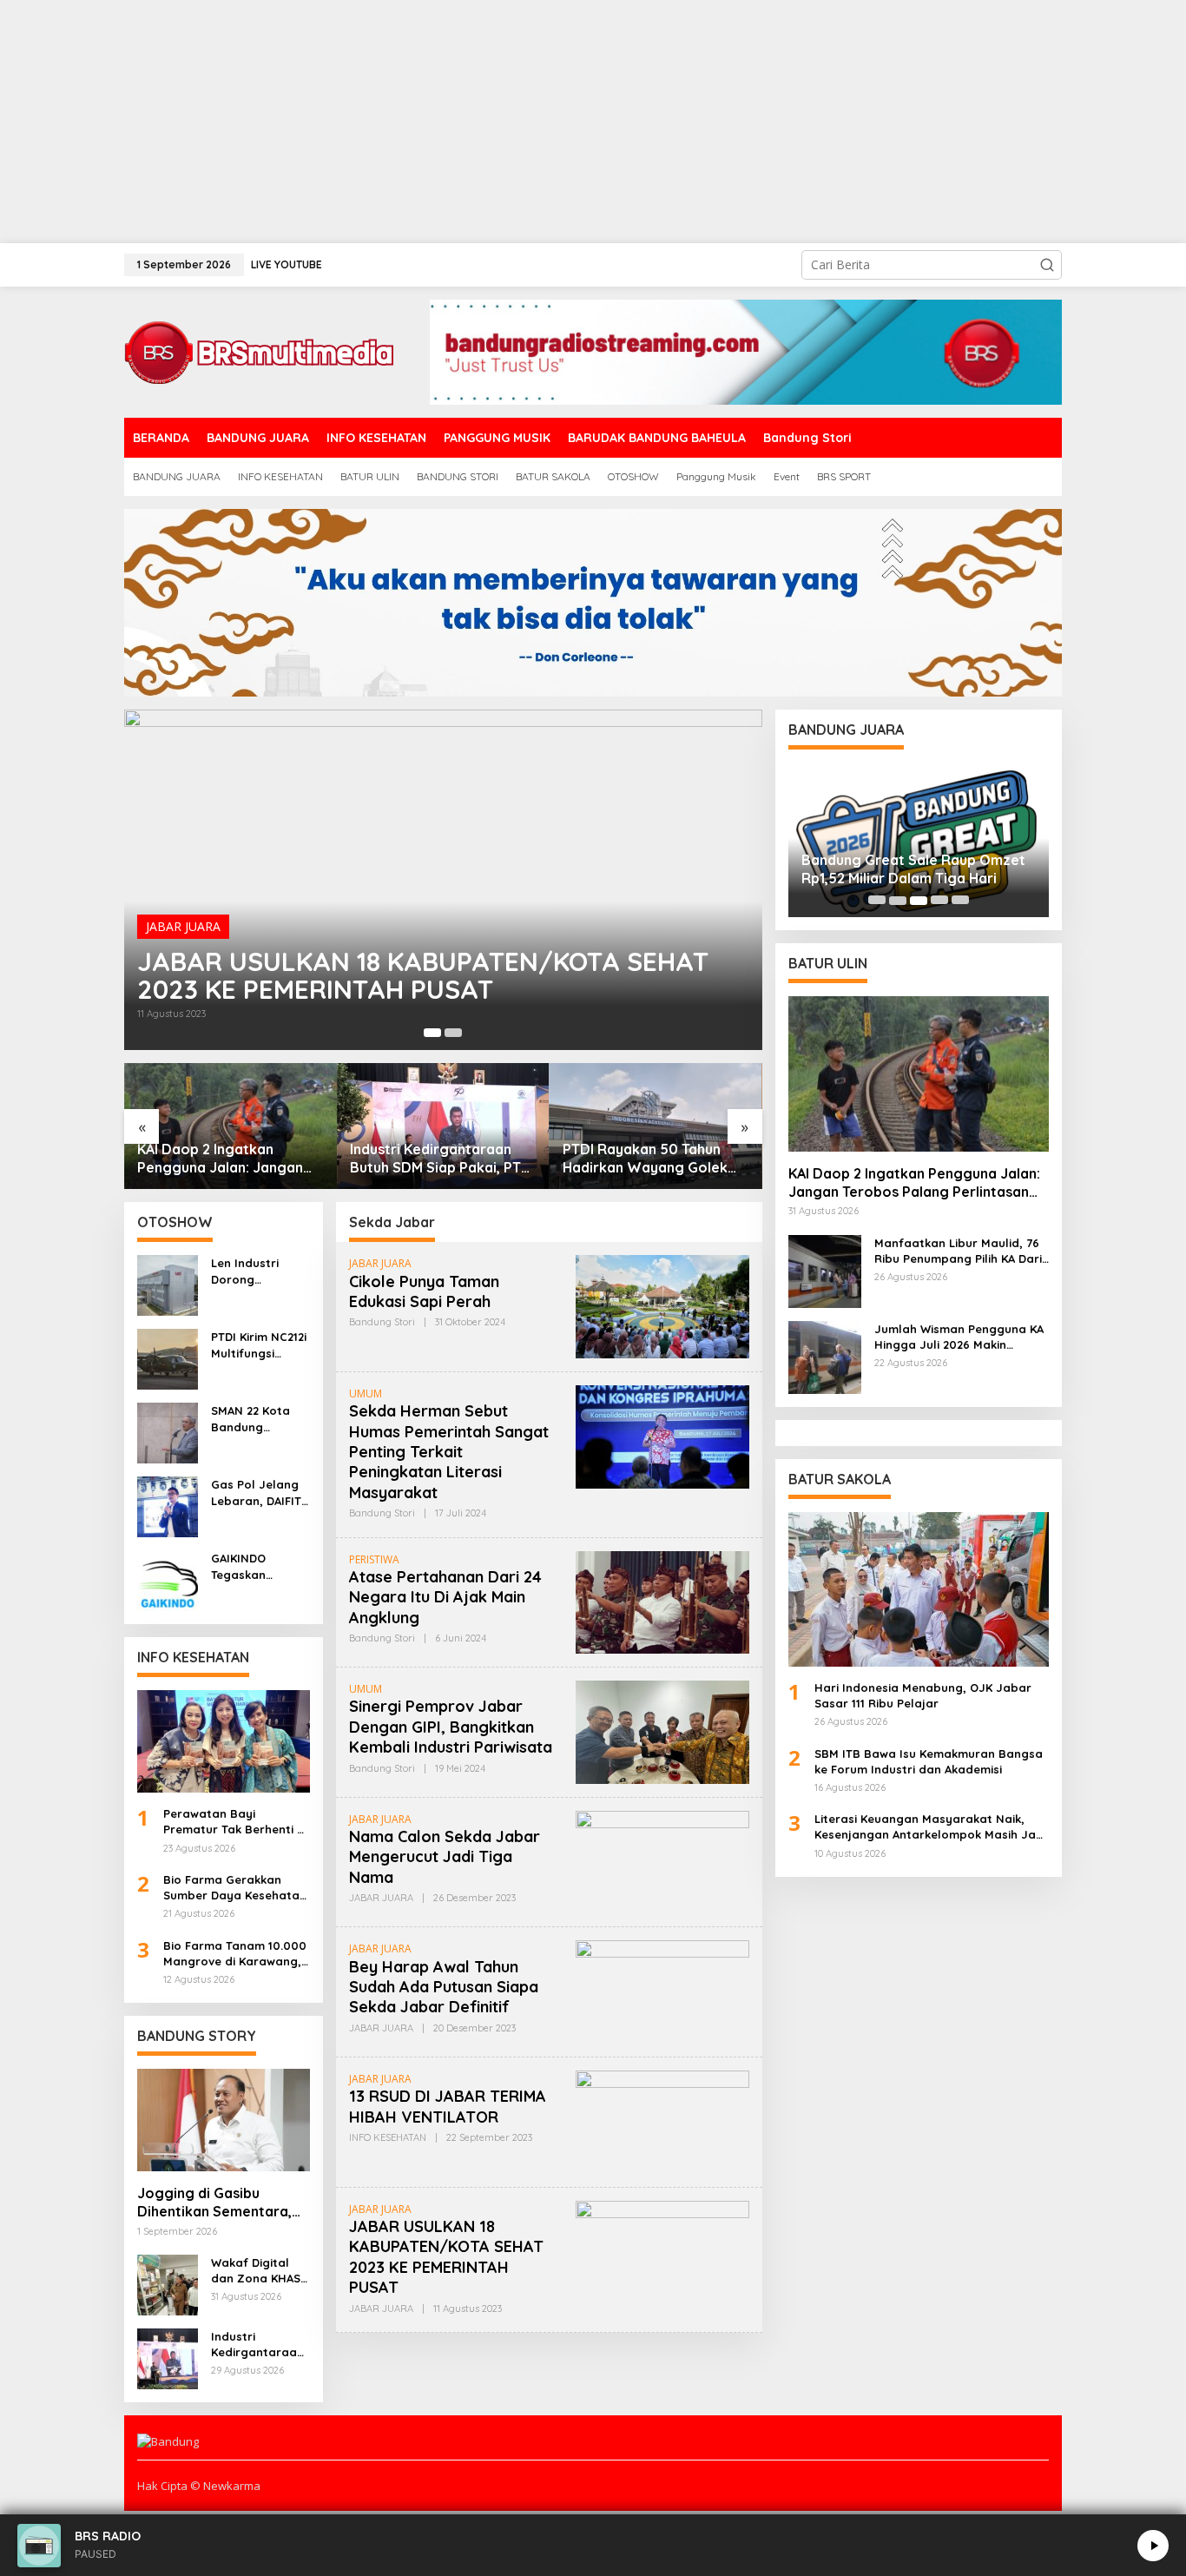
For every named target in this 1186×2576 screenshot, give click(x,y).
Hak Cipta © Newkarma (199, 2486)
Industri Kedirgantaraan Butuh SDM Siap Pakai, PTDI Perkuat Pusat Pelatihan (442, 1159)
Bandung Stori (382, 1322)
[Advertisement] (521, 122)
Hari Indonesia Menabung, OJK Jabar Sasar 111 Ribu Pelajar (923, 1695)
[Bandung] (259, 350)
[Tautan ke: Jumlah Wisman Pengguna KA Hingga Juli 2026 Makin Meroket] (825, 1356)
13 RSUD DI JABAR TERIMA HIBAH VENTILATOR (448, 2106)
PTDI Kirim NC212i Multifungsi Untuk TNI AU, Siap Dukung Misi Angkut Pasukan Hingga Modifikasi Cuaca (259, 1345)
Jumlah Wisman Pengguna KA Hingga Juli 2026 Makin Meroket (959, 1337)
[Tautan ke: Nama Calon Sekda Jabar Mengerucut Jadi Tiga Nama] (662, 1861)
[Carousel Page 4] (939, 901)
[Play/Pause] (1153, 2546)
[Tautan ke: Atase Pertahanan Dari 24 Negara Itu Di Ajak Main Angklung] (662, 1601)
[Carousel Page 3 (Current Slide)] (919, 901)
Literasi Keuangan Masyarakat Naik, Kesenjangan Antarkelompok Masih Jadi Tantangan (930, 1827)
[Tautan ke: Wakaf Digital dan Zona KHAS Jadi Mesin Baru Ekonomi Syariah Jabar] (168, 2284)
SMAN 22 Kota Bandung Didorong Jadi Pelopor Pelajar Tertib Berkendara (257, 1419)
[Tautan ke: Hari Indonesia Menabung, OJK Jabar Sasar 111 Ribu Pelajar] (919, 1589)
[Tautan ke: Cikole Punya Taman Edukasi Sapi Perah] (662, 1305)
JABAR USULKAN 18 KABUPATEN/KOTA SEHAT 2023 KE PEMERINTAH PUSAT (423, 975)
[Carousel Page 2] (453, 1033)
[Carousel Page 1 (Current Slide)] (432, 1033)
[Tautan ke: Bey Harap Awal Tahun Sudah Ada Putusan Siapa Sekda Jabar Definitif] (662, 1991)
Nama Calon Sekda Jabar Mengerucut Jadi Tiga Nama (445, 1857)
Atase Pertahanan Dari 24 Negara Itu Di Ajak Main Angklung (445, 1597)
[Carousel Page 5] (960, 901)
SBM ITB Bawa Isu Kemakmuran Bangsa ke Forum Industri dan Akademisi (929, 1761)
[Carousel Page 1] (877, 901)
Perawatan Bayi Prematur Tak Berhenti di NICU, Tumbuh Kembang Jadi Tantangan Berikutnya (235, 1822)
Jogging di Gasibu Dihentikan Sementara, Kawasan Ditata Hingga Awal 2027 (217, 2203)
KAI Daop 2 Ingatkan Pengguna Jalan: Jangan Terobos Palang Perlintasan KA (220, 1159)
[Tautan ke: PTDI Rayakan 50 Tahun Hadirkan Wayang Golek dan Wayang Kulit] (656, 1126)
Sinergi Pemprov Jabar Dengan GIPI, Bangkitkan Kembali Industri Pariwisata (451, 1727)
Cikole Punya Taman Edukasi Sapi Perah (424, 1291)
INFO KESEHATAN (388, 2137)
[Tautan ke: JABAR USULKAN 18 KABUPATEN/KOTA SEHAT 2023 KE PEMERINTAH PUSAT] (443, 880)
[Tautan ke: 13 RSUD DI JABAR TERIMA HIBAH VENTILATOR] (662, 2120)
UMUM (366, 1394)
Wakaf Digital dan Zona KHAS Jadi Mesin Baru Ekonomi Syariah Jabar (259, 2271)
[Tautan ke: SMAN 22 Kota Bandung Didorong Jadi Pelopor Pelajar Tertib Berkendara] (168, 1432)
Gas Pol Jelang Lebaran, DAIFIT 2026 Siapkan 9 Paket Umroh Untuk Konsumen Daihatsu (259, 1493)
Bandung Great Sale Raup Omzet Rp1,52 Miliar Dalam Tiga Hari (913, 869)
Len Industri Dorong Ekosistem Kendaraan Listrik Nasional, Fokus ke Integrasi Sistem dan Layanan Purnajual (258, 1271)
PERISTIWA (374, 1559)
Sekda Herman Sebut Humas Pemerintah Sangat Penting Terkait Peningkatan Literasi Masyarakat (449, 1452)
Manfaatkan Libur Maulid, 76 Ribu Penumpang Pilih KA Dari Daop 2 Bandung (958, 1251)
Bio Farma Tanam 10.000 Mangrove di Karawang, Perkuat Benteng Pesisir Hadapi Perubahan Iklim (235, 1954)
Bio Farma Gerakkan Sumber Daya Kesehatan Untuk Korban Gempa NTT (235, 1888)
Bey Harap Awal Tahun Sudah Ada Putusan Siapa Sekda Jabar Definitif (444, 1987)
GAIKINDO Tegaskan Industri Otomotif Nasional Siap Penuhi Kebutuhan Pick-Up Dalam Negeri (260, 1566)
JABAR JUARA (183, 926)
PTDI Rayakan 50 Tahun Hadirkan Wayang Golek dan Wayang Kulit (645, 1159)
